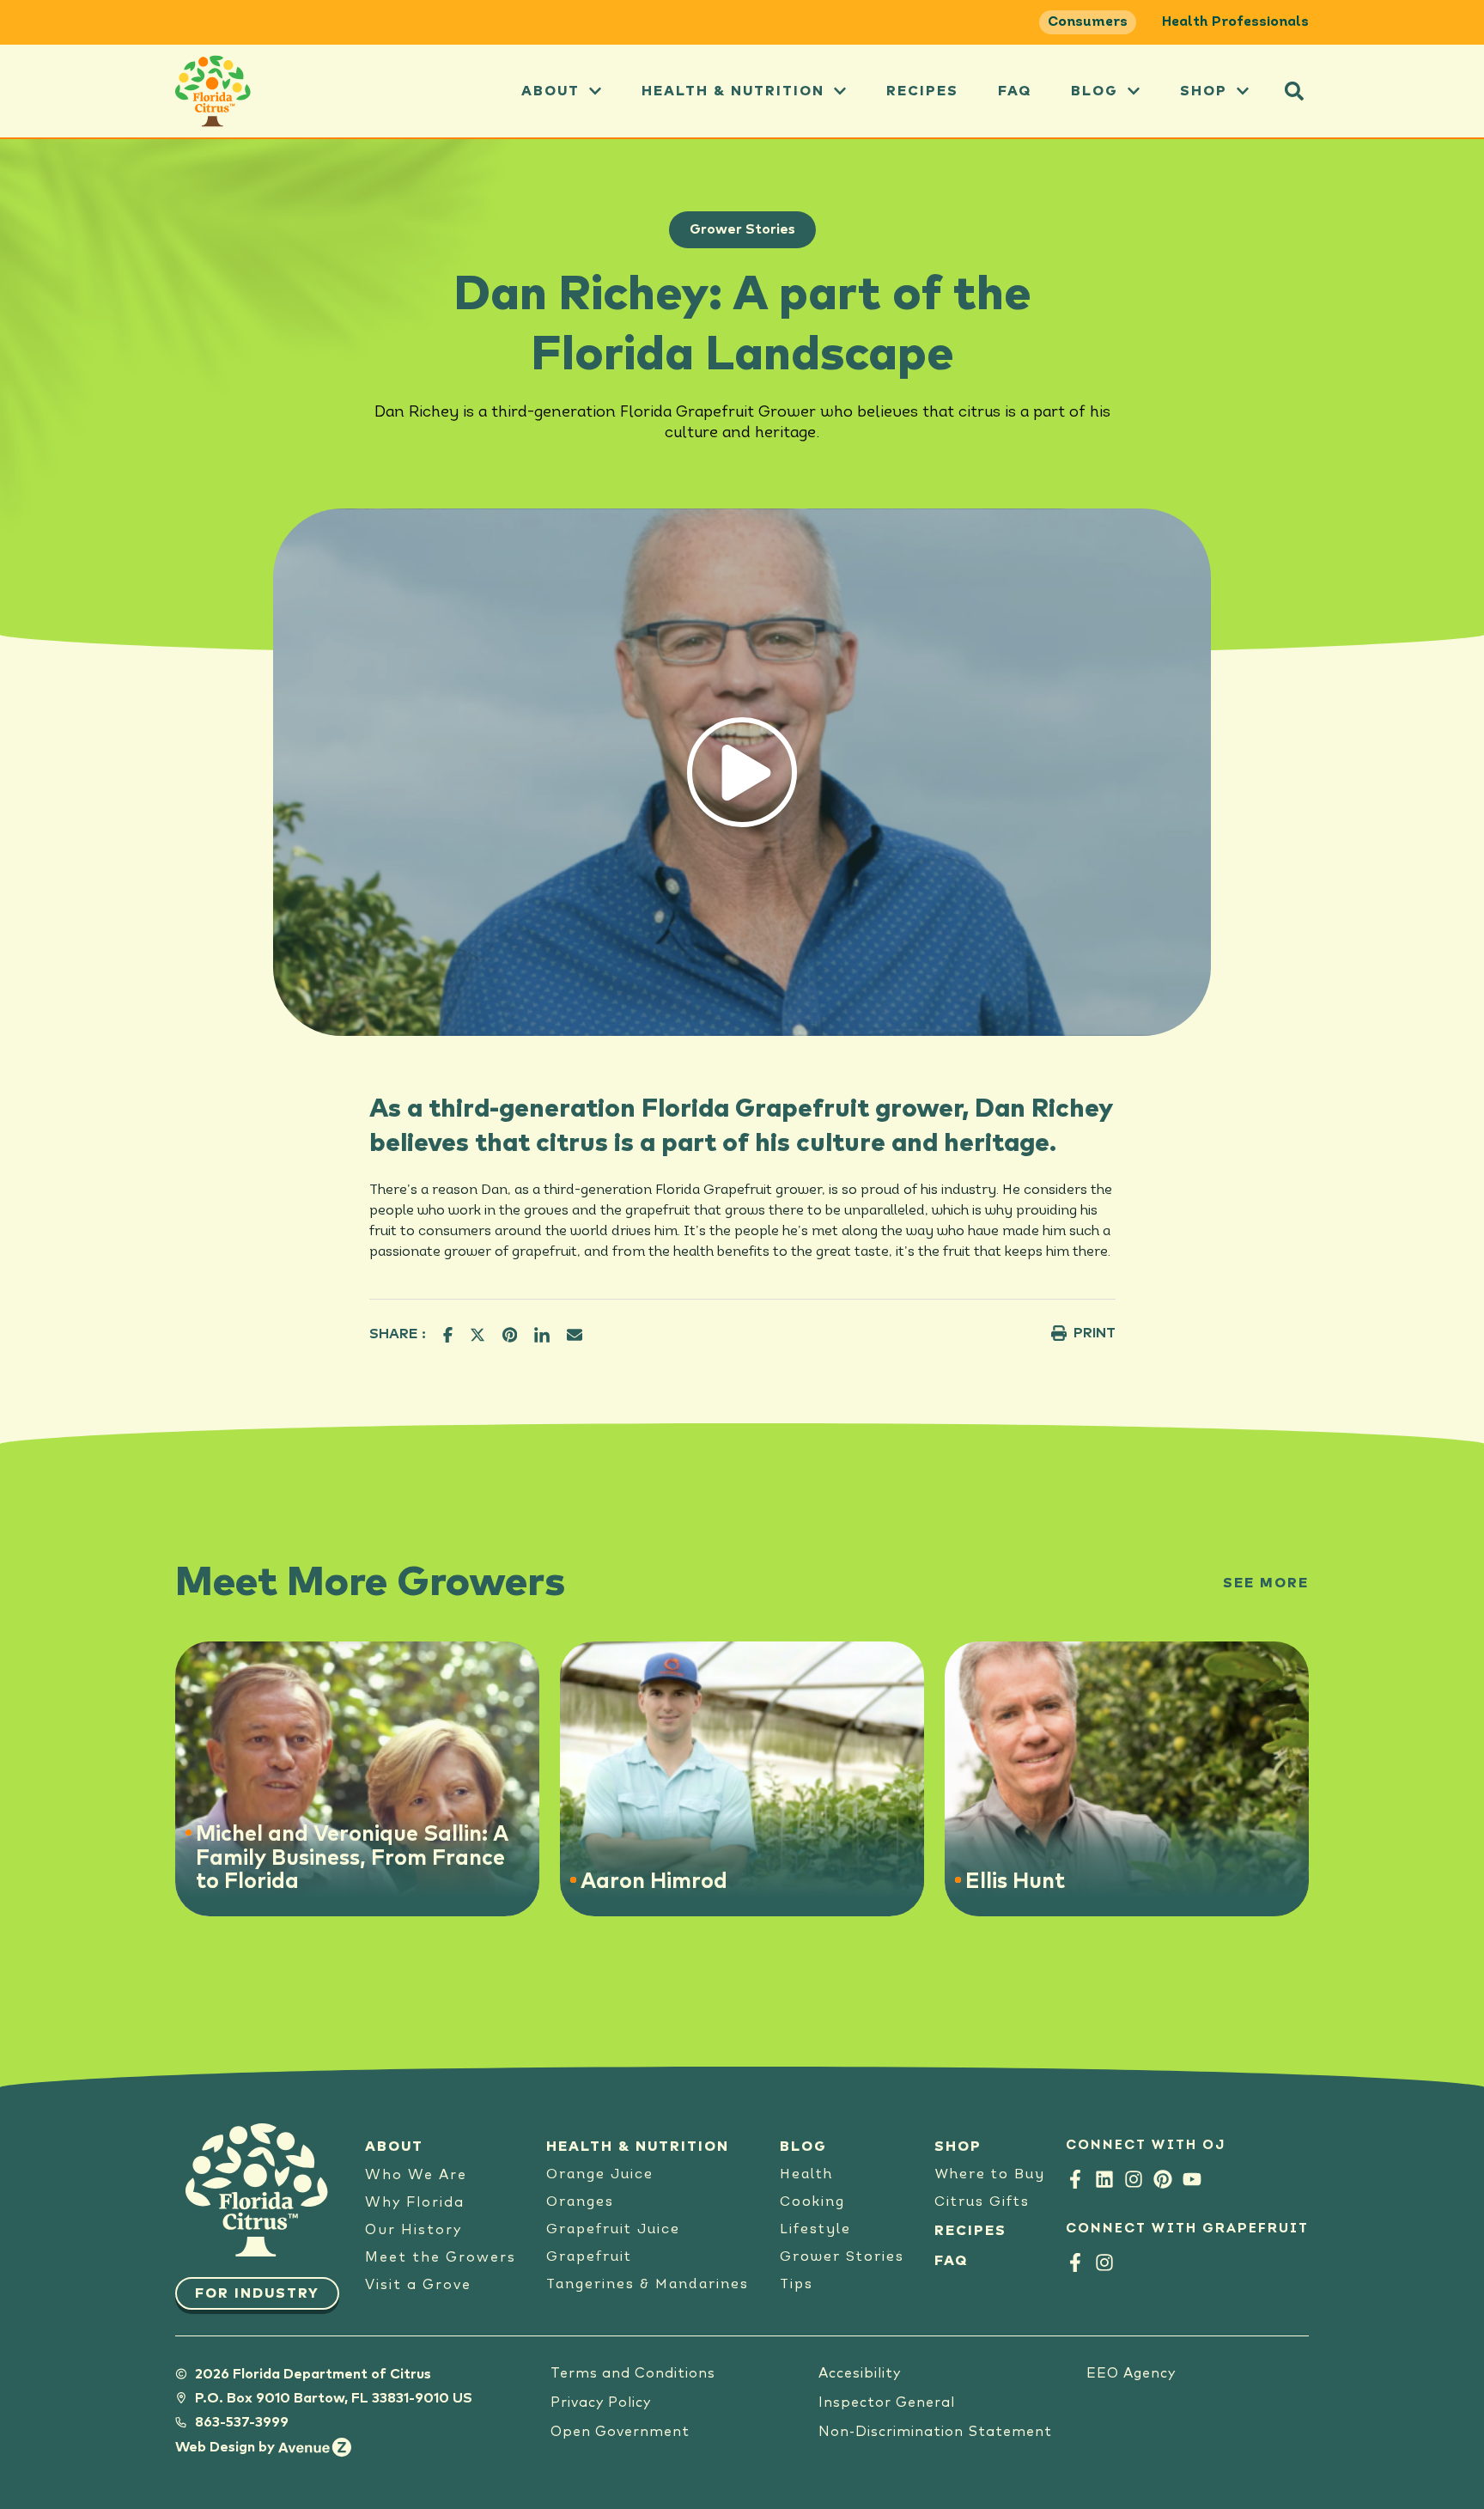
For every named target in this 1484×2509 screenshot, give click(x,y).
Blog (1095, 91)
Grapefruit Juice (613, 2230)
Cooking (812, 2202)
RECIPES (970, 2231)
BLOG (803, 2147)
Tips (797, 2285)
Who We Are (416, 2175)
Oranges (580, 2202)
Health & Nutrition (733, 91)
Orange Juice (600, 2175)
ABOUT (550, 91)
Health (806, 2175)
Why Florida (415, 2202)
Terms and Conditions (633, 2373)
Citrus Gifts (982, 2202)
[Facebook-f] (1075, 2179)
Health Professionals (1235, 22)
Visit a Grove (418, 2285)
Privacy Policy (601, 2402)
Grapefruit (589, 2257)
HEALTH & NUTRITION (638, 2147)
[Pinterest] (1163, 2179)
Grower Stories (742, 229)
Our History (414, 2230)
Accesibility (860, 2373)
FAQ (1015, 91)
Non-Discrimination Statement (935, 2432)
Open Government (620, 2432)
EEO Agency (1131, 2373)
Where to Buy (990, 2175)
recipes (922, 91)
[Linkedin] (1104, 2179)
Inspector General (887, 2402)
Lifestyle (815, 2230)
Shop (1204, 91)
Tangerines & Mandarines (648, 2285)
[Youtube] (1192, 2179)
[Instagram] (1134, 2179)
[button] (1294, 91)
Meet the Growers (441, 2257)
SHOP (958, 2147)
